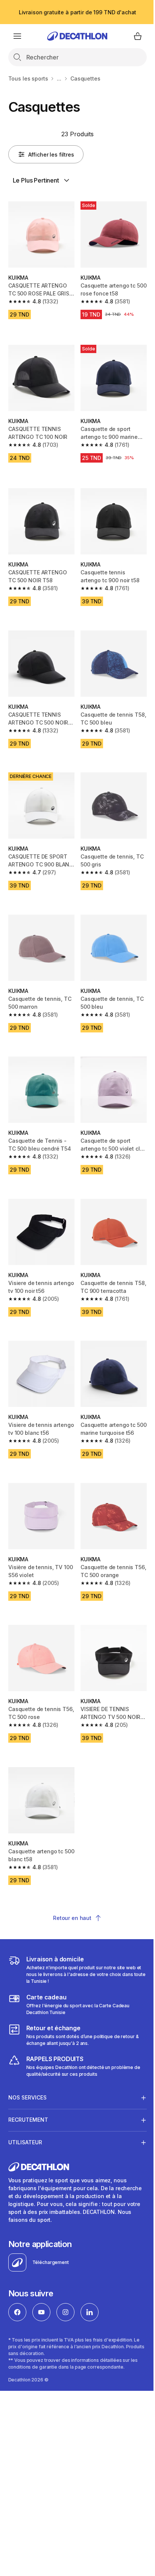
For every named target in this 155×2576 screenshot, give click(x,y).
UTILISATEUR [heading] (25, 2108)
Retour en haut (72, 1918)
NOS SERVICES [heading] (27, 2064)
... (59, 78)
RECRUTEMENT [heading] (28, 2086)
